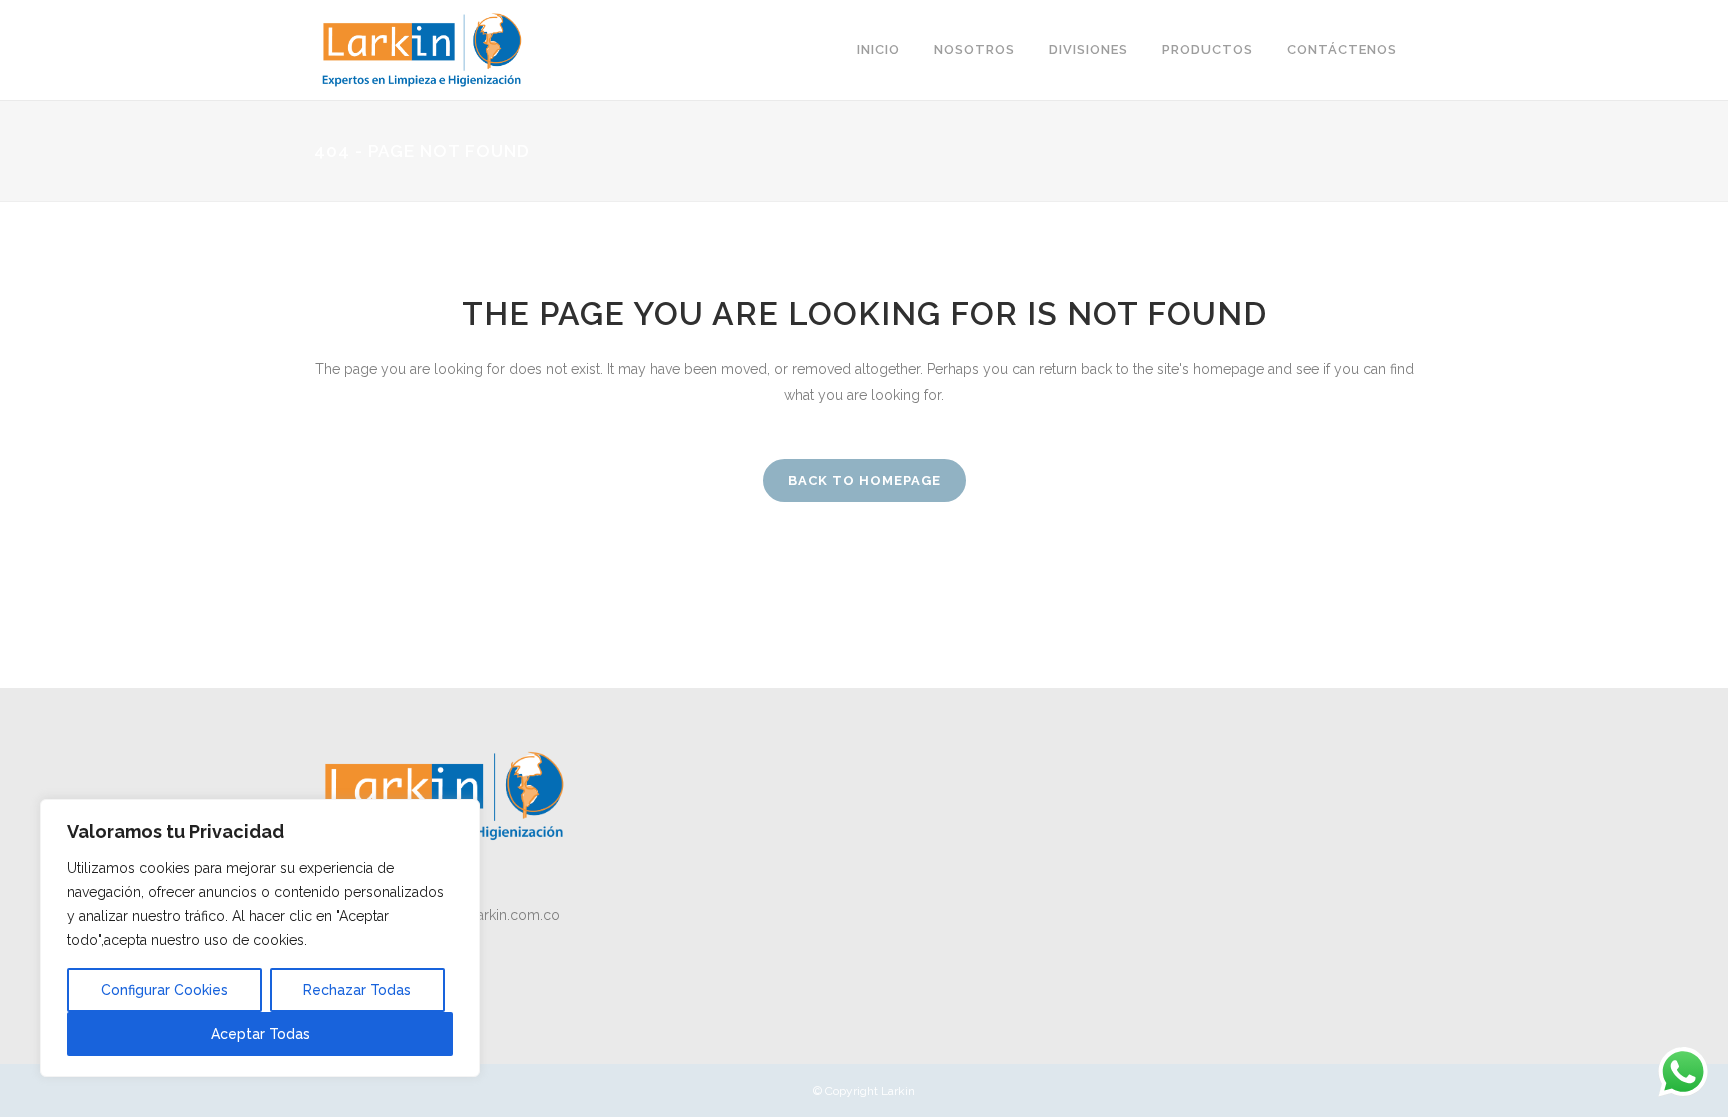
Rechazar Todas (357, 990)
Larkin (898, 1091)
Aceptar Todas (260, 1034)
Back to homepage (864, 480)
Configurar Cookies (164, 990)
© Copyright (847, 1091)
